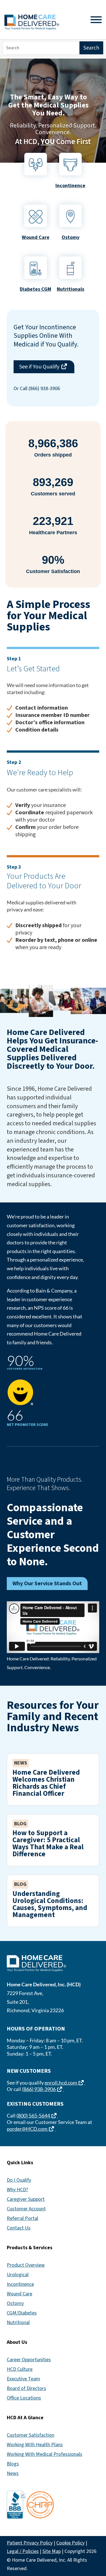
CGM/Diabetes (22, 2313)
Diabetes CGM (35, 289)
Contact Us (19, 2228)
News (21, 1763)
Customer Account (26, 2209)
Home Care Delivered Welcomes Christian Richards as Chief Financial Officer (46, 1783)
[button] (100, 2535)
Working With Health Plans (35, 2445)
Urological (18, 2275)
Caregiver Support (26, 2199)
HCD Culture (20, 2369)
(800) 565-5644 (37, 2116)
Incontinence (70, 186)
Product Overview (26, 2265)
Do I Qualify (19, 2180)
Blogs (13, 2464)
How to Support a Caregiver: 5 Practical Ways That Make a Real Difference (48, 1843)
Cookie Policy (70, 2543)
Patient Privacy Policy (30, 2543)
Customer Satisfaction (31, 2435)
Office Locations (24, 2398)
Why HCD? (17, 2190)
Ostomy (15, 2303)
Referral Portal (22, 2218)
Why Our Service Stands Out (47, 1584)
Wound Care (36, 237)
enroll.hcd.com (65, 2083)
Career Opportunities (29, 2360)
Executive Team (23, 2379)
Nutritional (18, 2323)
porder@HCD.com (31, 2129)
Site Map (52, 2551)
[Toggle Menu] (96, 20)
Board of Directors (26, 2388)
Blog (20, 1824)
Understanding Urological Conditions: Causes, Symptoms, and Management (50, 1904)
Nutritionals (71, 289)
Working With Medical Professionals (45, 2454)
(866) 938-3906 (43, 2089)
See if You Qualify (47, 367)
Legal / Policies (23, 2551)
